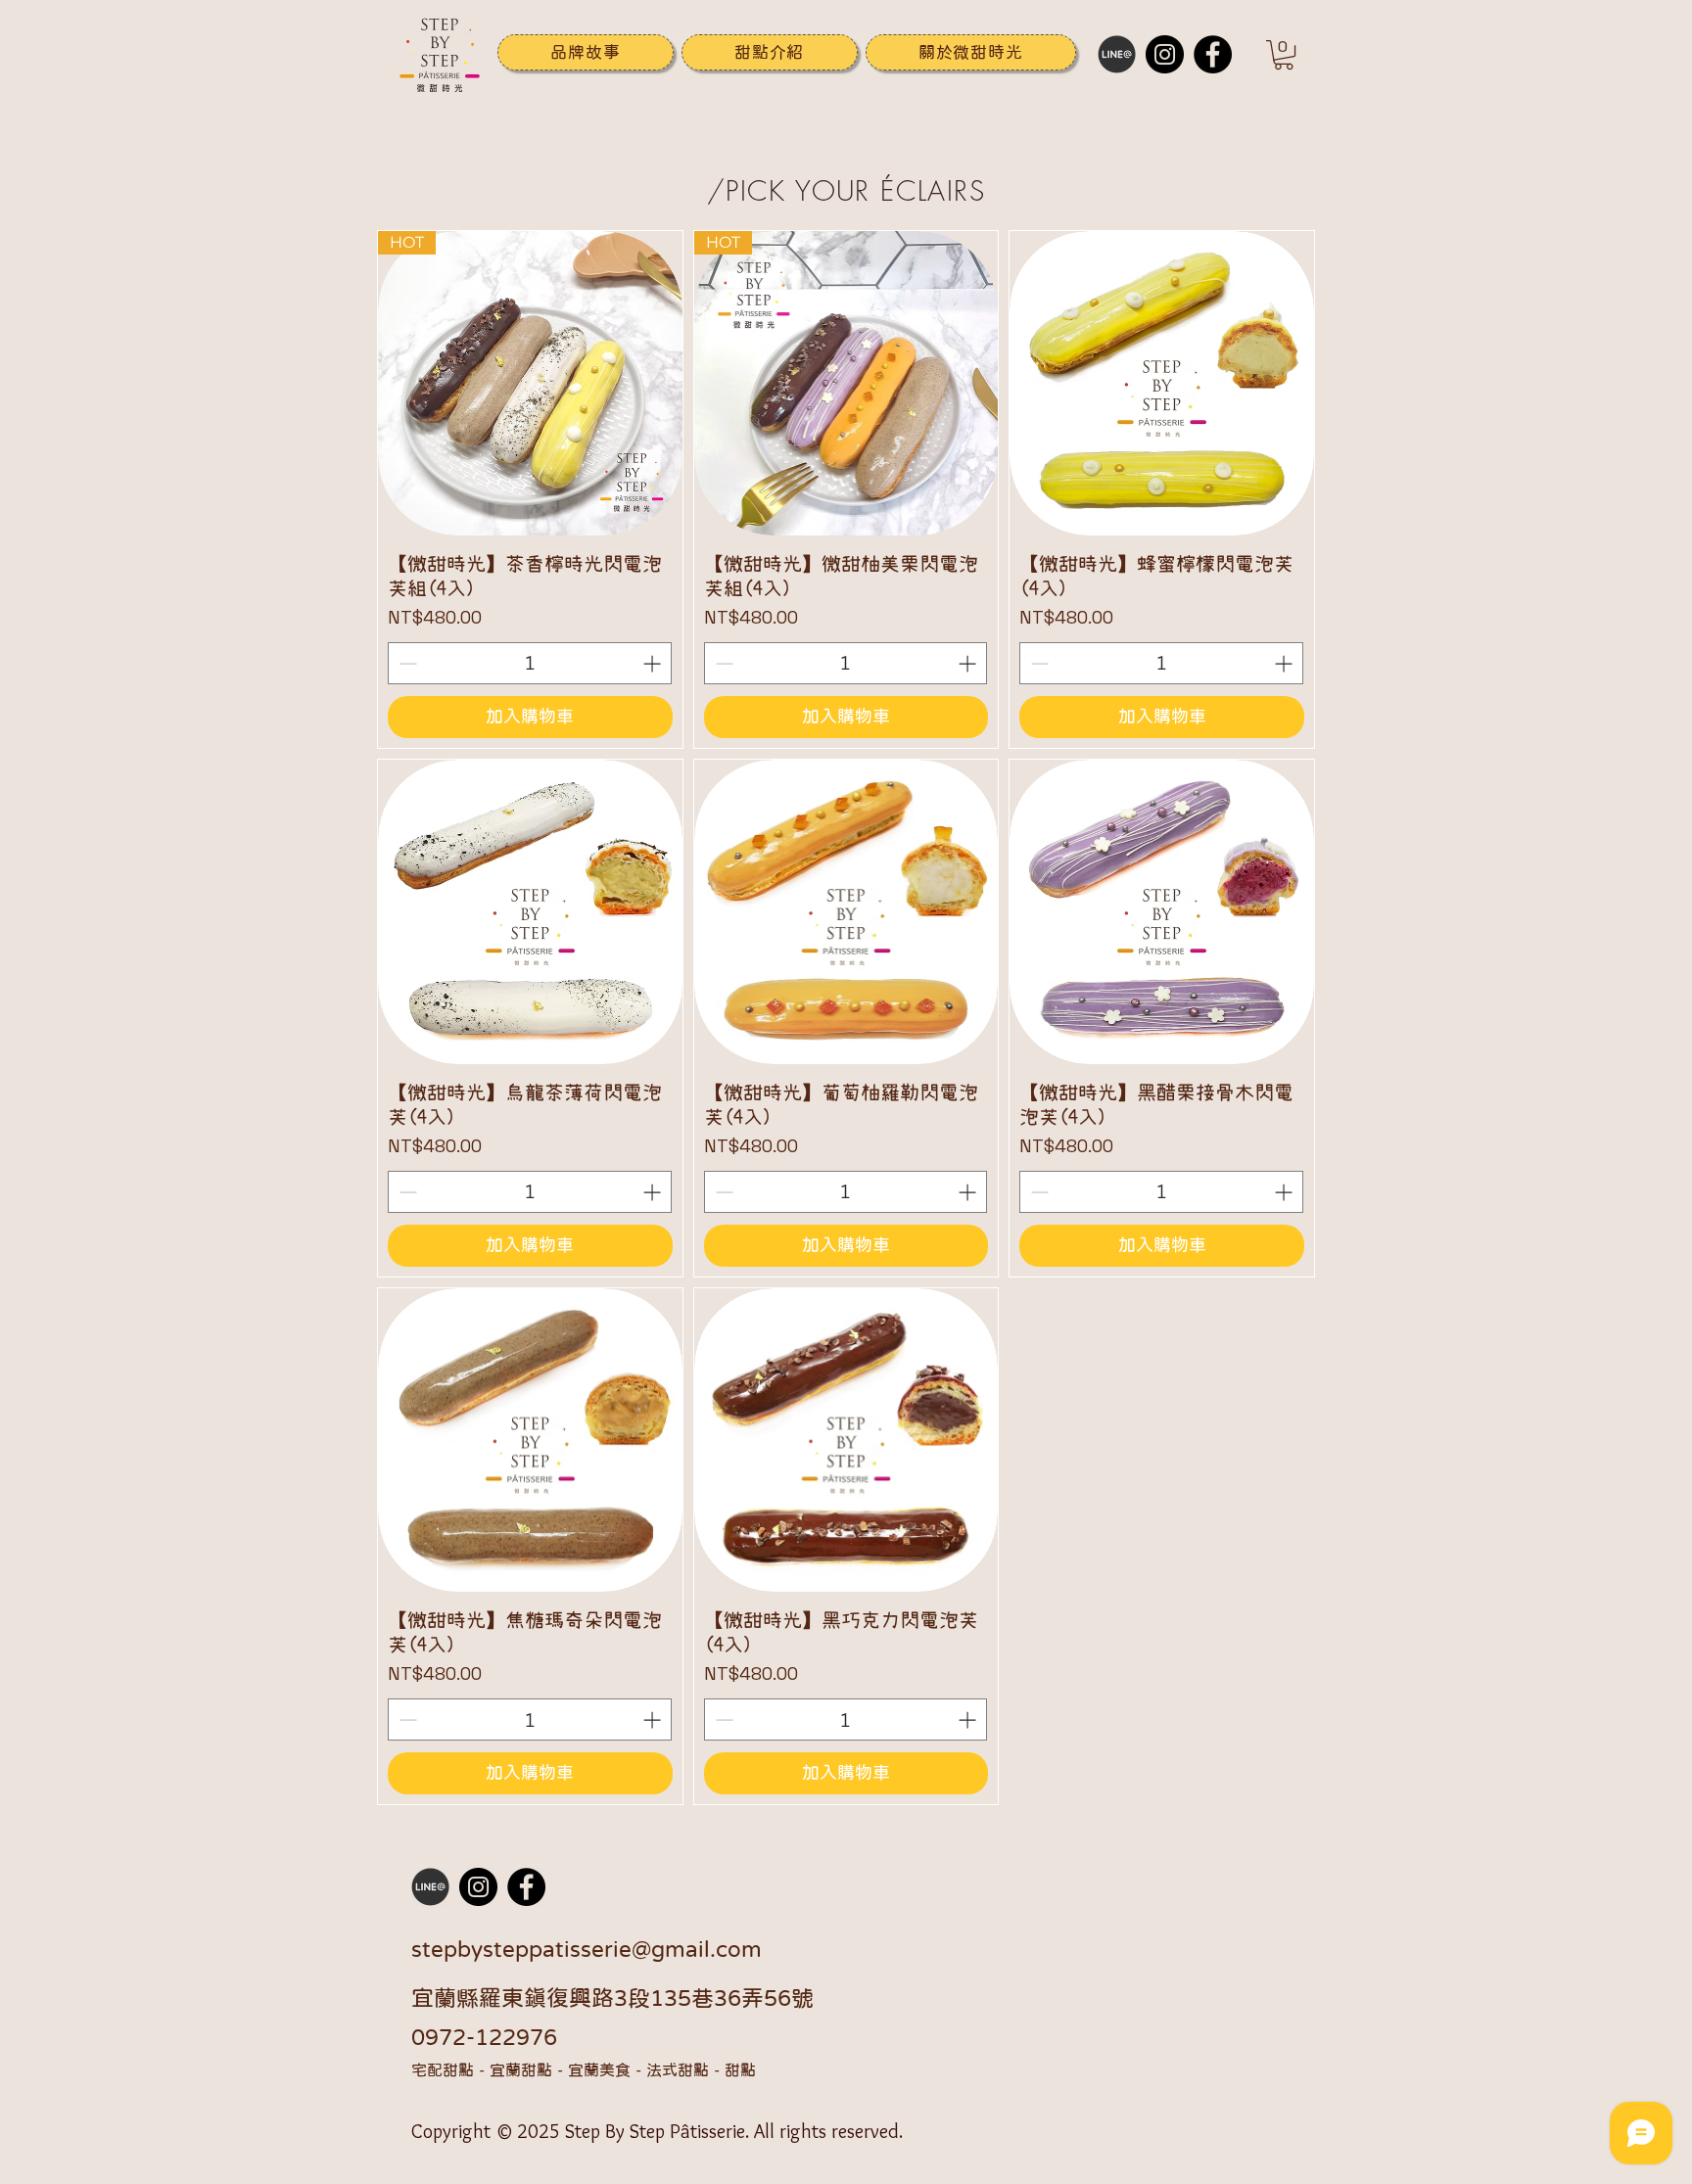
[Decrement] (406, 663)
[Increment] (654, 663)
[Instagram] (1165, 54)
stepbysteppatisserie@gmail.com (587, 1949)
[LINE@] (1117, 54)
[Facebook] (1213, 54)
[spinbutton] (530, 663)
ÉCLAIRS (933, 190)
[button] (770, 52)
